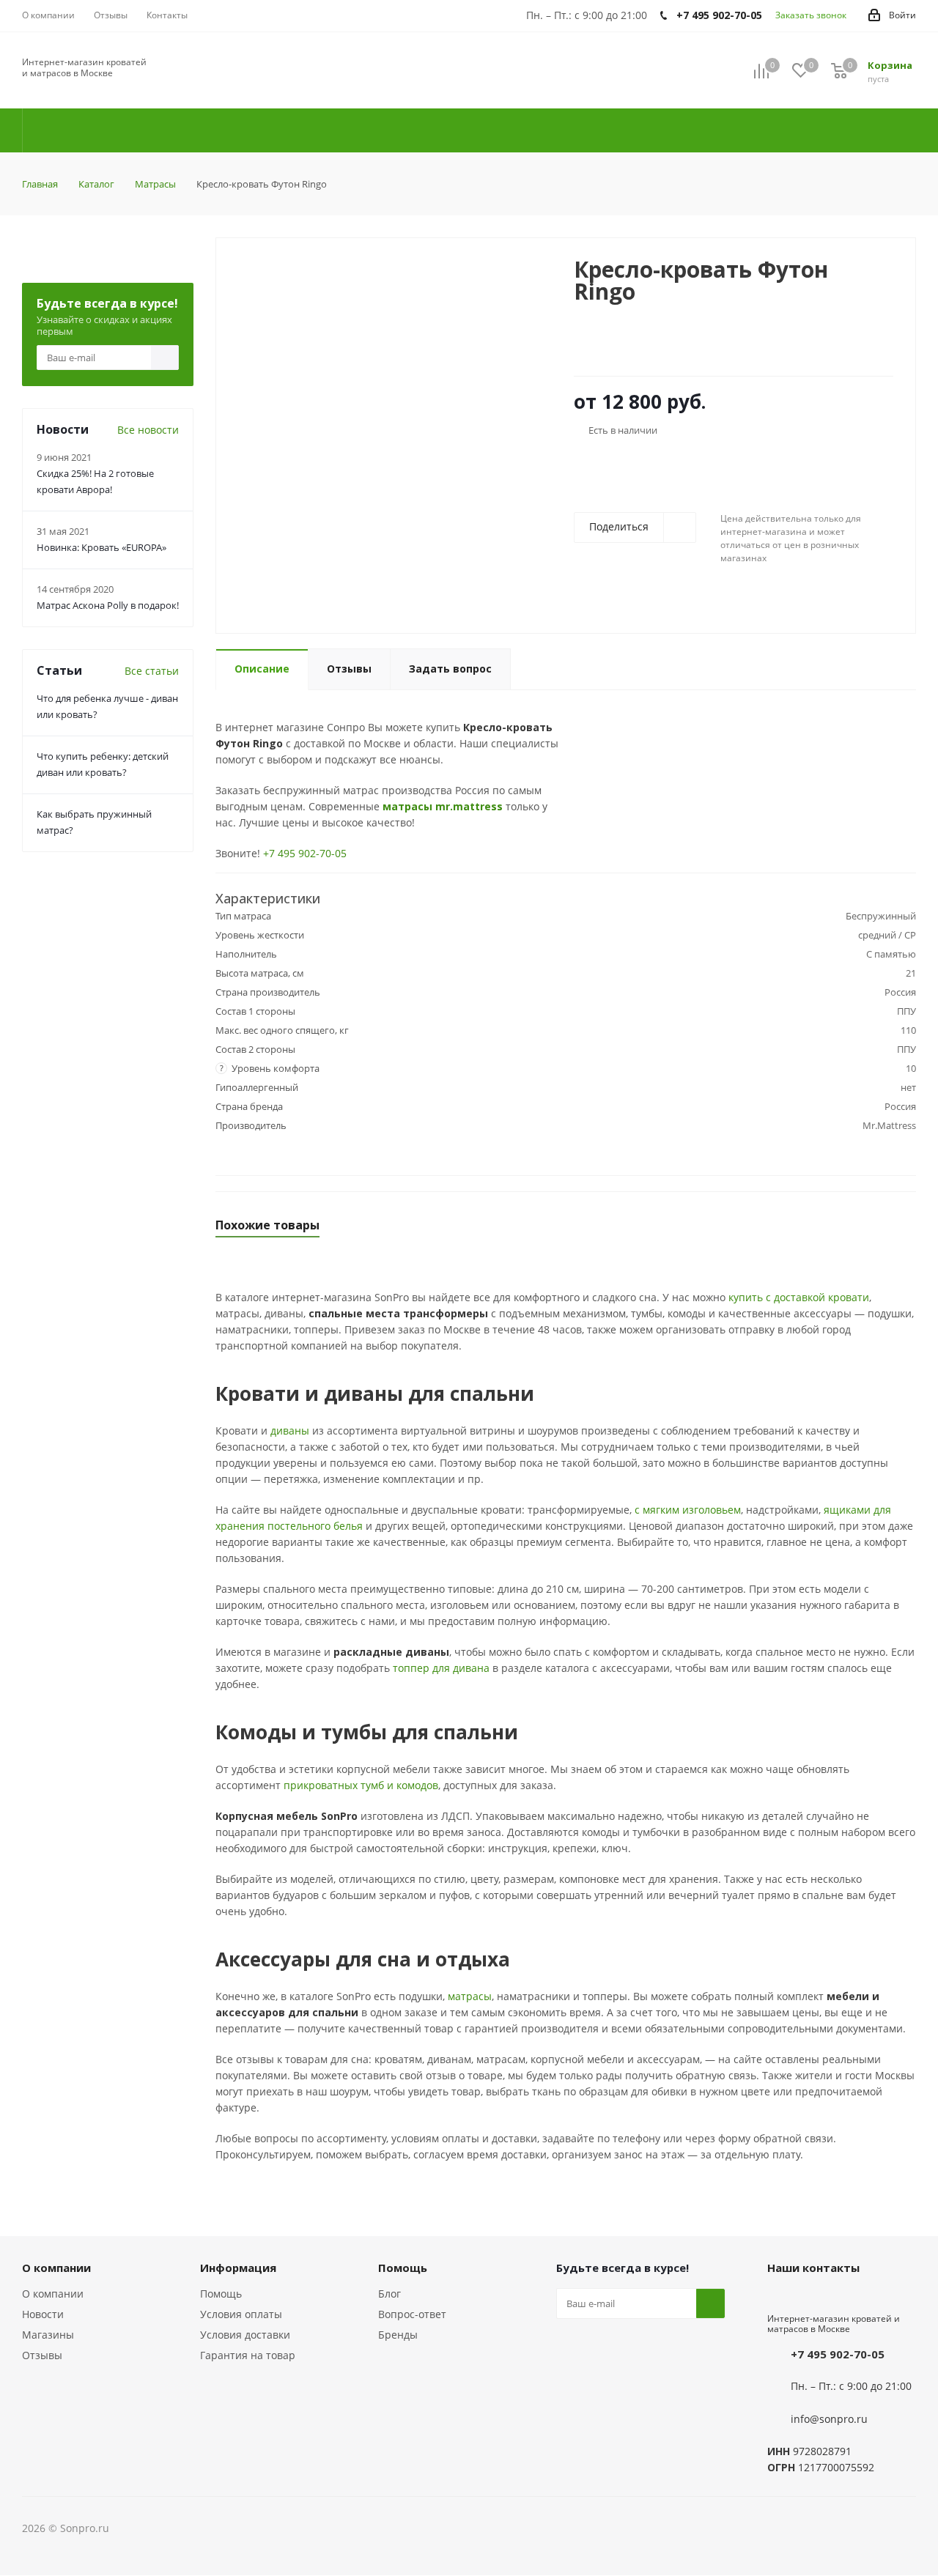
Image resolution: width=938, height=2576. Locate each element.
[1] (581, 347)
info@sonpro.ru (829, 2419)
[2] (595, 347)
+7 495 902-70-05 (305, 853)
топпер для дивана (441, 1668)
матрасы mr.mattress (443, 806)
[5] (636, 347)
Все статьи (152, 671)
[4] (623, 347)
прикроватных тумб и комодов (361, 1785)
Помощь (221, 2294)
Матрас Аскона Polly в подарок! (108, 605)
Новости (43, 2314)
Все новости (148, 430)
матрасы (470, 1996)
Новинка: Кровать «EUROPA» (101, 547)
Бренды (398, 2335)
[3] (609, 347)
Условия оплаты (241, 2314)
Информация (238, 2268)
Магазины (48, 2335)
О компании (53, 2294)
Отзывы (42, 2355)
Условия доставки (245, 2335)
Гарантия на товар (248, 2355)
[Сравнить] (524, 275)
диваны (290, 1431)
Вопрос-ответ (412, 2314)
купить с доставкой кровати (799, 1297)
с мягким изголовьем (688, 1510)
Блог (389, 2294)
